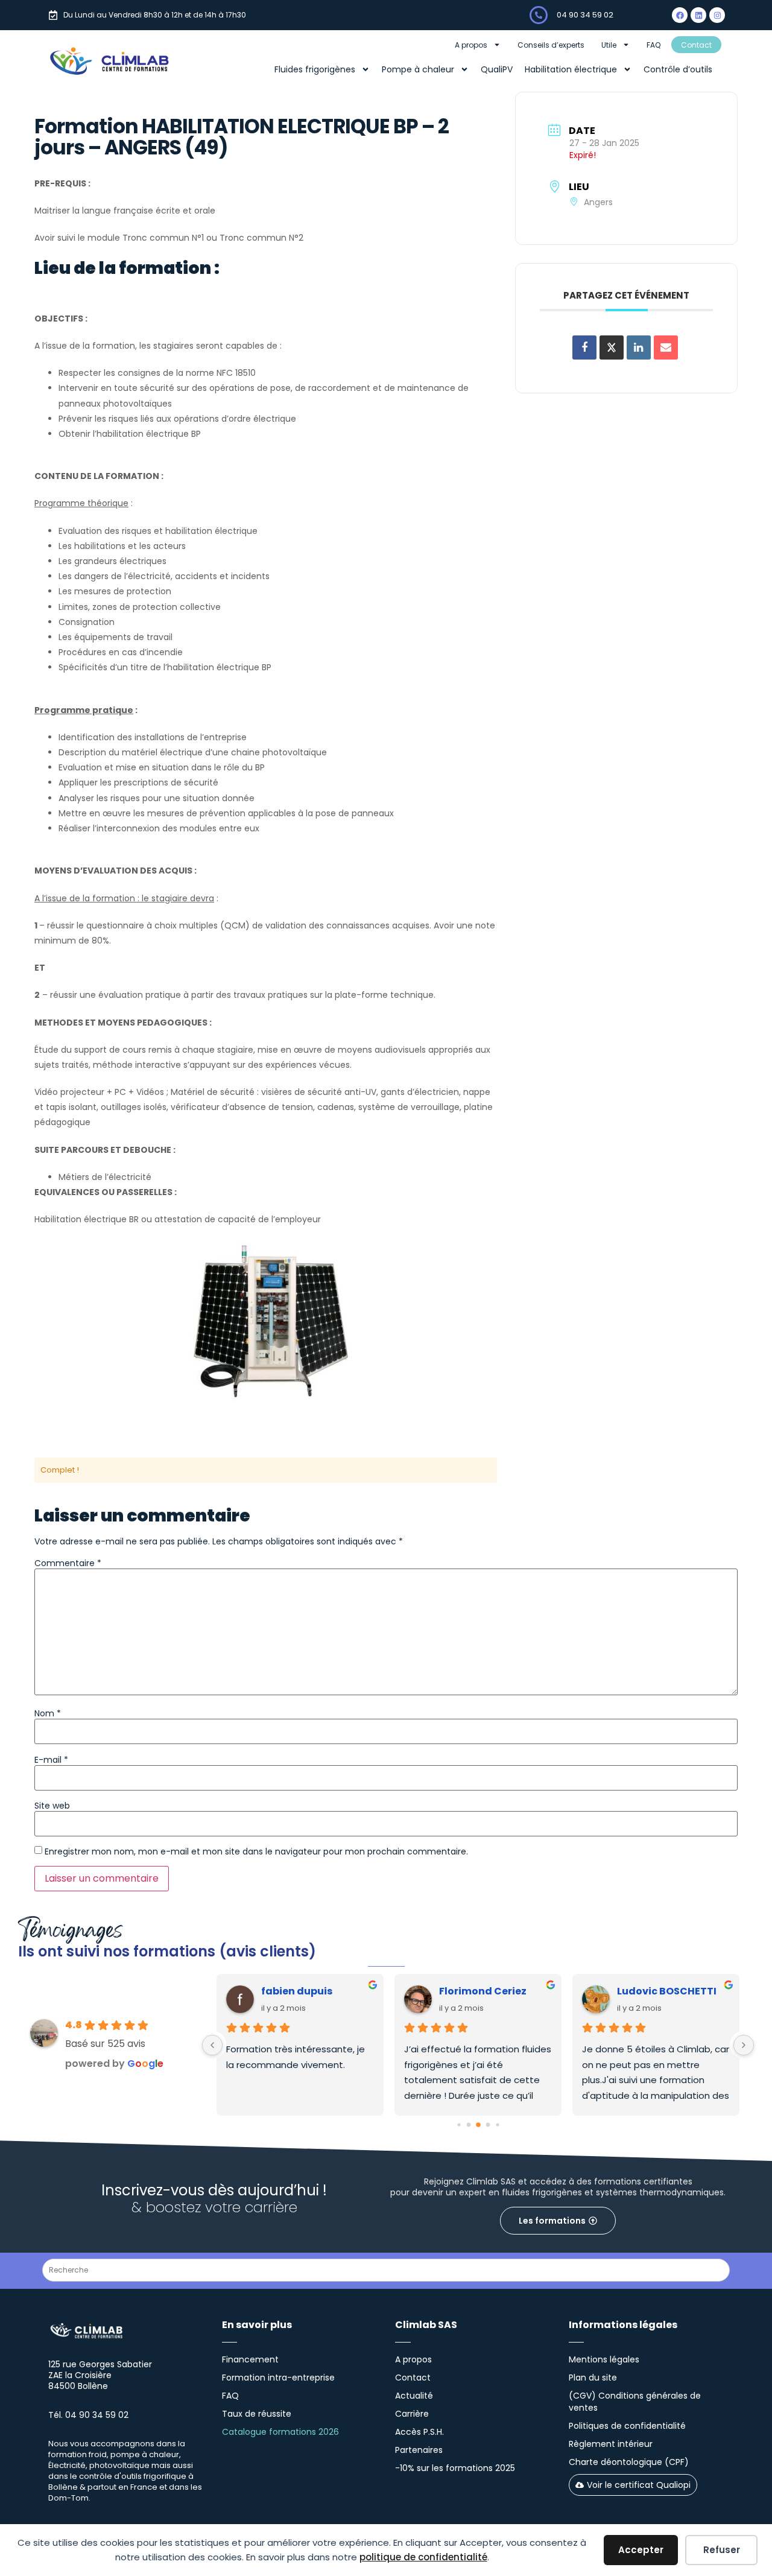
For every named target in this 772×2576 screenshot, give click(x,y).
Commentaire (68, 1563)
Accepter (641, 2550)
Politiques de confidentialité (627, 2426)
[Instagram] (717, 15)
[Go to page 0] (459, 2125)
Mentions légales (604, 2359)
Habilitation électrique (571, 69)
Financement (250, 2359)
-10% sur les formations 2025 (455, 2468)
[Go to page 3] (488, 2125)
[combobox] (386, 2270)
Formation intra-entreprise (278, 2378)
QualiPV (497, 69)
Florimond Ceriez (483, 1991)
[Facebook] (680, 15)
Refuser (722, 2550)
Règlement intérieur (611, 2444)
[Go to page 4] (497, 2125)
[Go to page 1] (468, 2125)
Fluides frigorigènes (315, 69)
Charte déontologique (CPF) (629, 2462)
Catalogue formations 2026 (280, 2432)
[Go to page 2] (478, 2125)
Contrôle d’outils (678, 69)
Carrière (412, 2414)
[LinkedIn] (639, 347)
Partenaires (419, 2450)
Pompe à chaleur (418, 69)
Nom (48, 1713)
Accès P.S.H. (419, 2432)
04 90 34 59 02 (585, 15)
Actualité (414, 2396)
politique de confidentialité (423, 2557)
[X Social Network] (612, 347)
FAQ (653, 45)
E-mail (51, 1760)
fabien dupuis (297, 1991)
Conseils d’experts (551, 45)
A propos (471, 45)
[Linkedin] (698, 15)
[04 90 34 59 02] (539, 15)
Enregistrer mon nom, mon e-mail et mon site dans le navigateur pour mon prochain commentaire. (256, 1851)
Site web (52, 1806)
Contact (696, 45)
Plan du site (593, 2378)
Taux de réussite (257, 2414)
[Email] (666, 347)
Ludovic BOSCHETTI (667, 1991)
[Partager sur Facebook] (584, 347)
